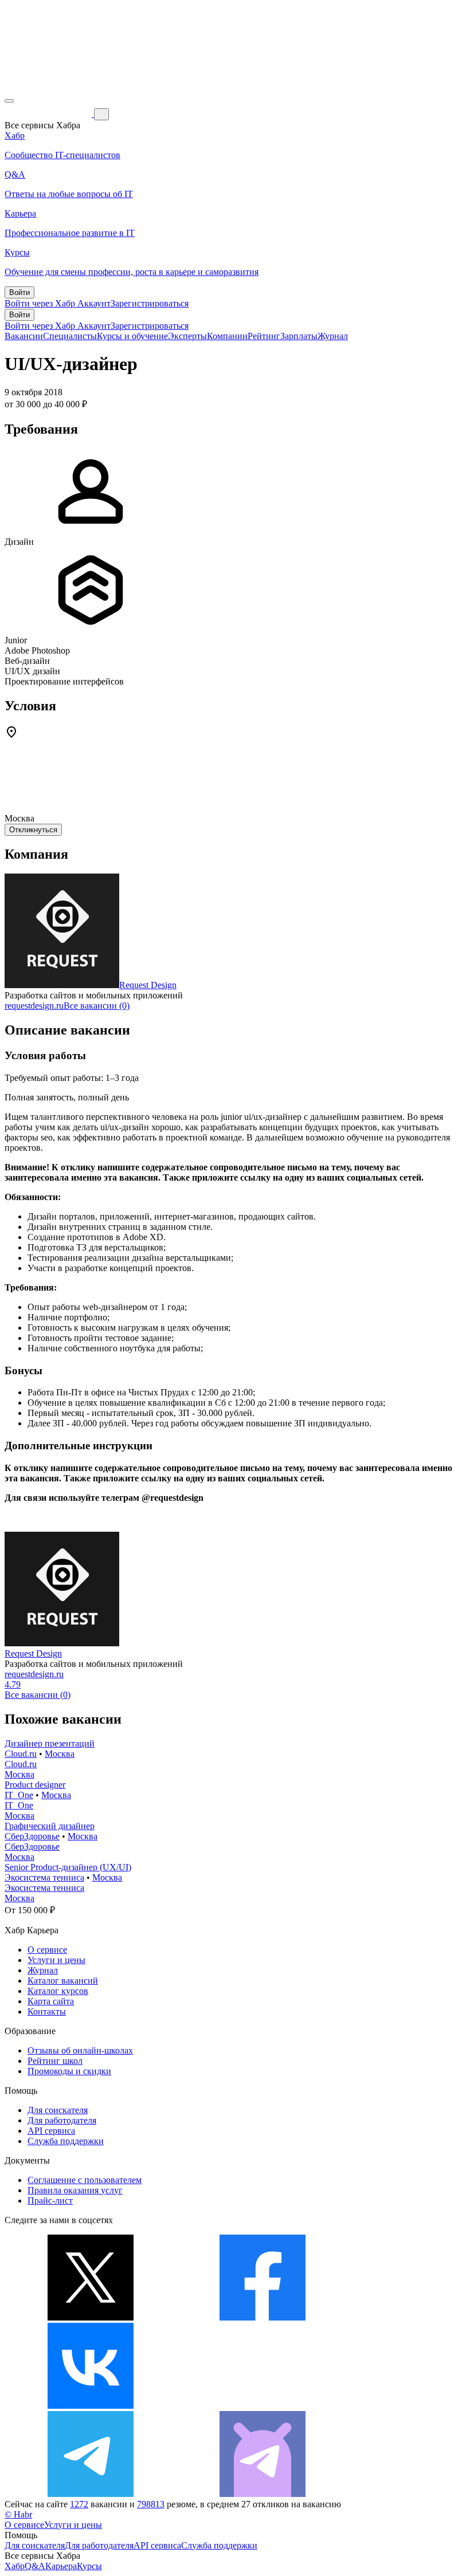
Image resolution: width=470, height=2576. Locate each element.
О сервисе (47, 1950)
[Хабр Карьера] (49, 114)
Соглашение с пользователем (85, 2180)
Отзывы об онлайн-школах (80, 2050)
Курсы (89, 2566)
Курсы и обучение (132, 336)
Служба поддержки (66, 2141)
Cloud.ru (21, 1754)
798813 (151, 2504)
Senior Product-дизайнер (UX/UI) (68, 1867)
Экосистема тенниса (44, 1877)
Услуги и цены (56, 1960)
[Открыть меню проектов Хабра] (9, 101)
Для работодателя (62, 2120)
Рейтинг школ (55, 2061)
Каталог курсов (58, 1991)
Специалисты (70, 336)
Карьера (61, 2566)
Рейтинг (264, 336)
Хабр (15, 2566)
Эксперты (187, 336)
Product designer (35, 1785)
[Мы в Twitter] (91, 2317)
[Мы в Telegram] (91, 2494)
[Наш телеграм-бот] (263, 2494)
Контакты (47, 2011)
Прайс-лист (50, 2201)
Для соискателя (58, 2110)
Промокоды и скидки (69, 2071)
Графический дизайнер (50, 1826)
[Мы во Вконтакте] (91, 2406)
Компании (227, 336)
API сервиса (51, 2131)
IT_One (19, 1795)
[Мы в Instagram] (263, 2406)
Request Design (148, 985)
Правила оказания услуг (75, 2190)
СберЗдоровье (32, 1836)
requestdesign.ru (34, 1006)
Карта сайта (51, 2001)
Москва (60, 1754)
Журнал (333, 336)
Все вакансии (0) (97, 1006)
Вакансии (24, 336)
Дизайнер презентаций (50, 1743)
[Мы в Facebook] (263, 2317)
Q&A (35, 2566)
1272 (79, 2504)
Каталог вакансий (63, 1981)
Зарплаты (299, 336)
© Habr (18, 2514)
